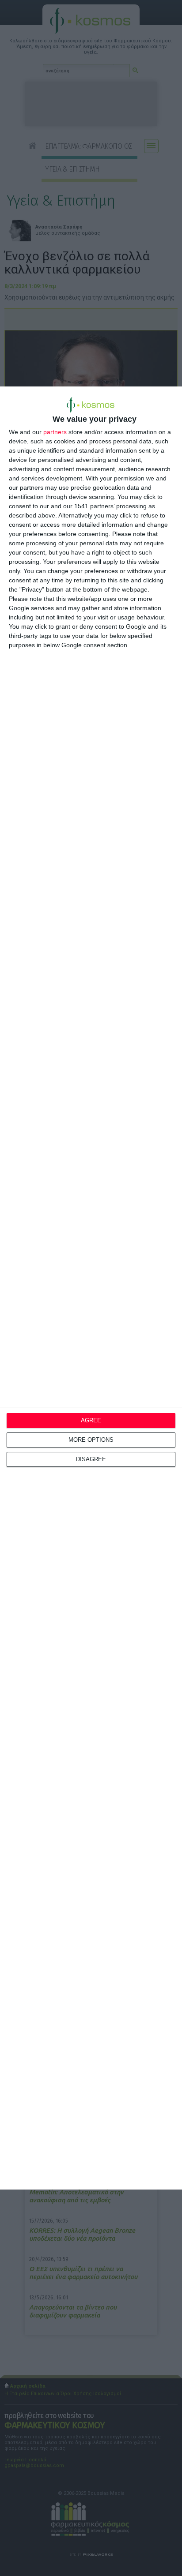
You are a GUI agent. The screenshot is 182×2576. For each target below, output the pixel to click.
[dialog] (91, 1288)
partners (55, 432)
